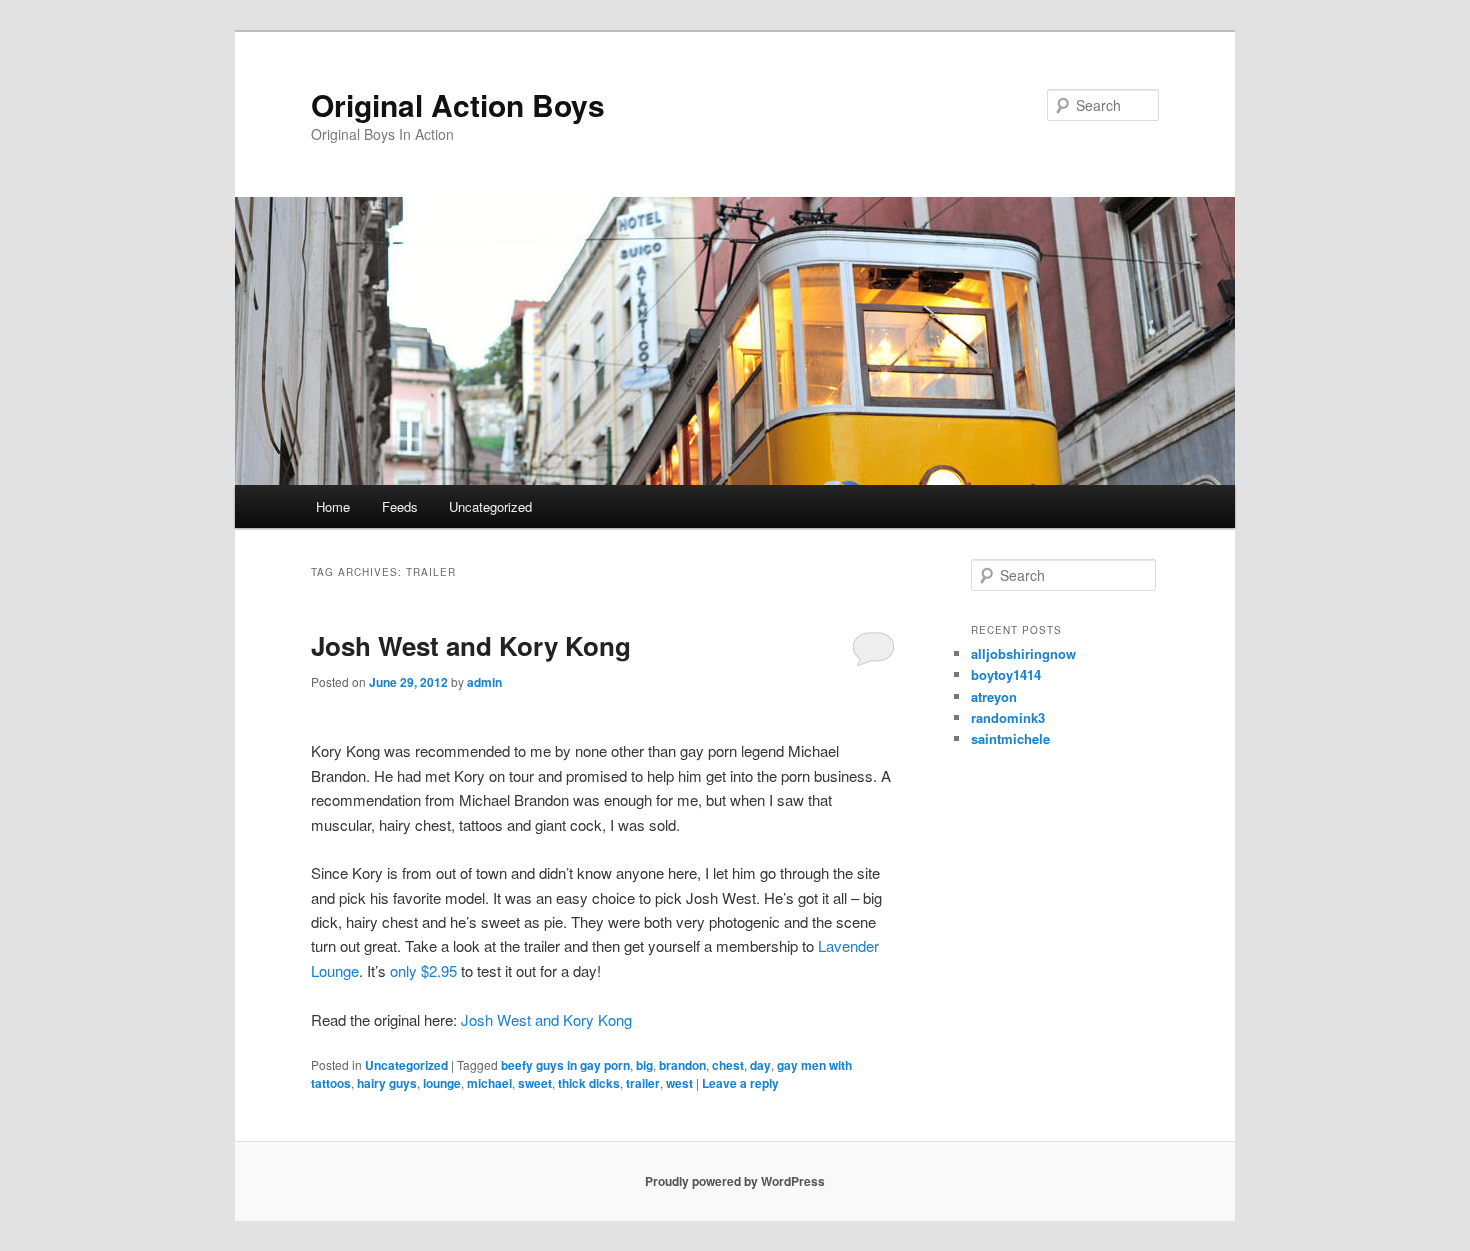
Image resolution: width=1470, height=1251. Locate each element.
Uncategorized (490, 506)
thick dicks (589, 1083)
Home (333, 506)
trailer (643, 1083)
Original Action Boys (458, 104)
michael (489, 1083)
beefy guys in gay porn (565, 1065)
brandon (682, 1065)
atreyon (994, 696)
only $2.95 (423, 970)
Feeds (400, 506)
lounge (442, 1083)
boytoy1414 (1006, 674)
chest (728, 1065)
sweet (535, 1083)
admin (484, 682)
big (644, 1065)
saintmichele (1010, 738)
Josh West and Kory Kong (471, 645)
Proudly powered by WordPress (735, 1181)
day (760, 1065)
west (679, 1083)
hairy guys (387, 1083)
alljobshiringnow (1023, 653)
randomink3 (1008, 717)
